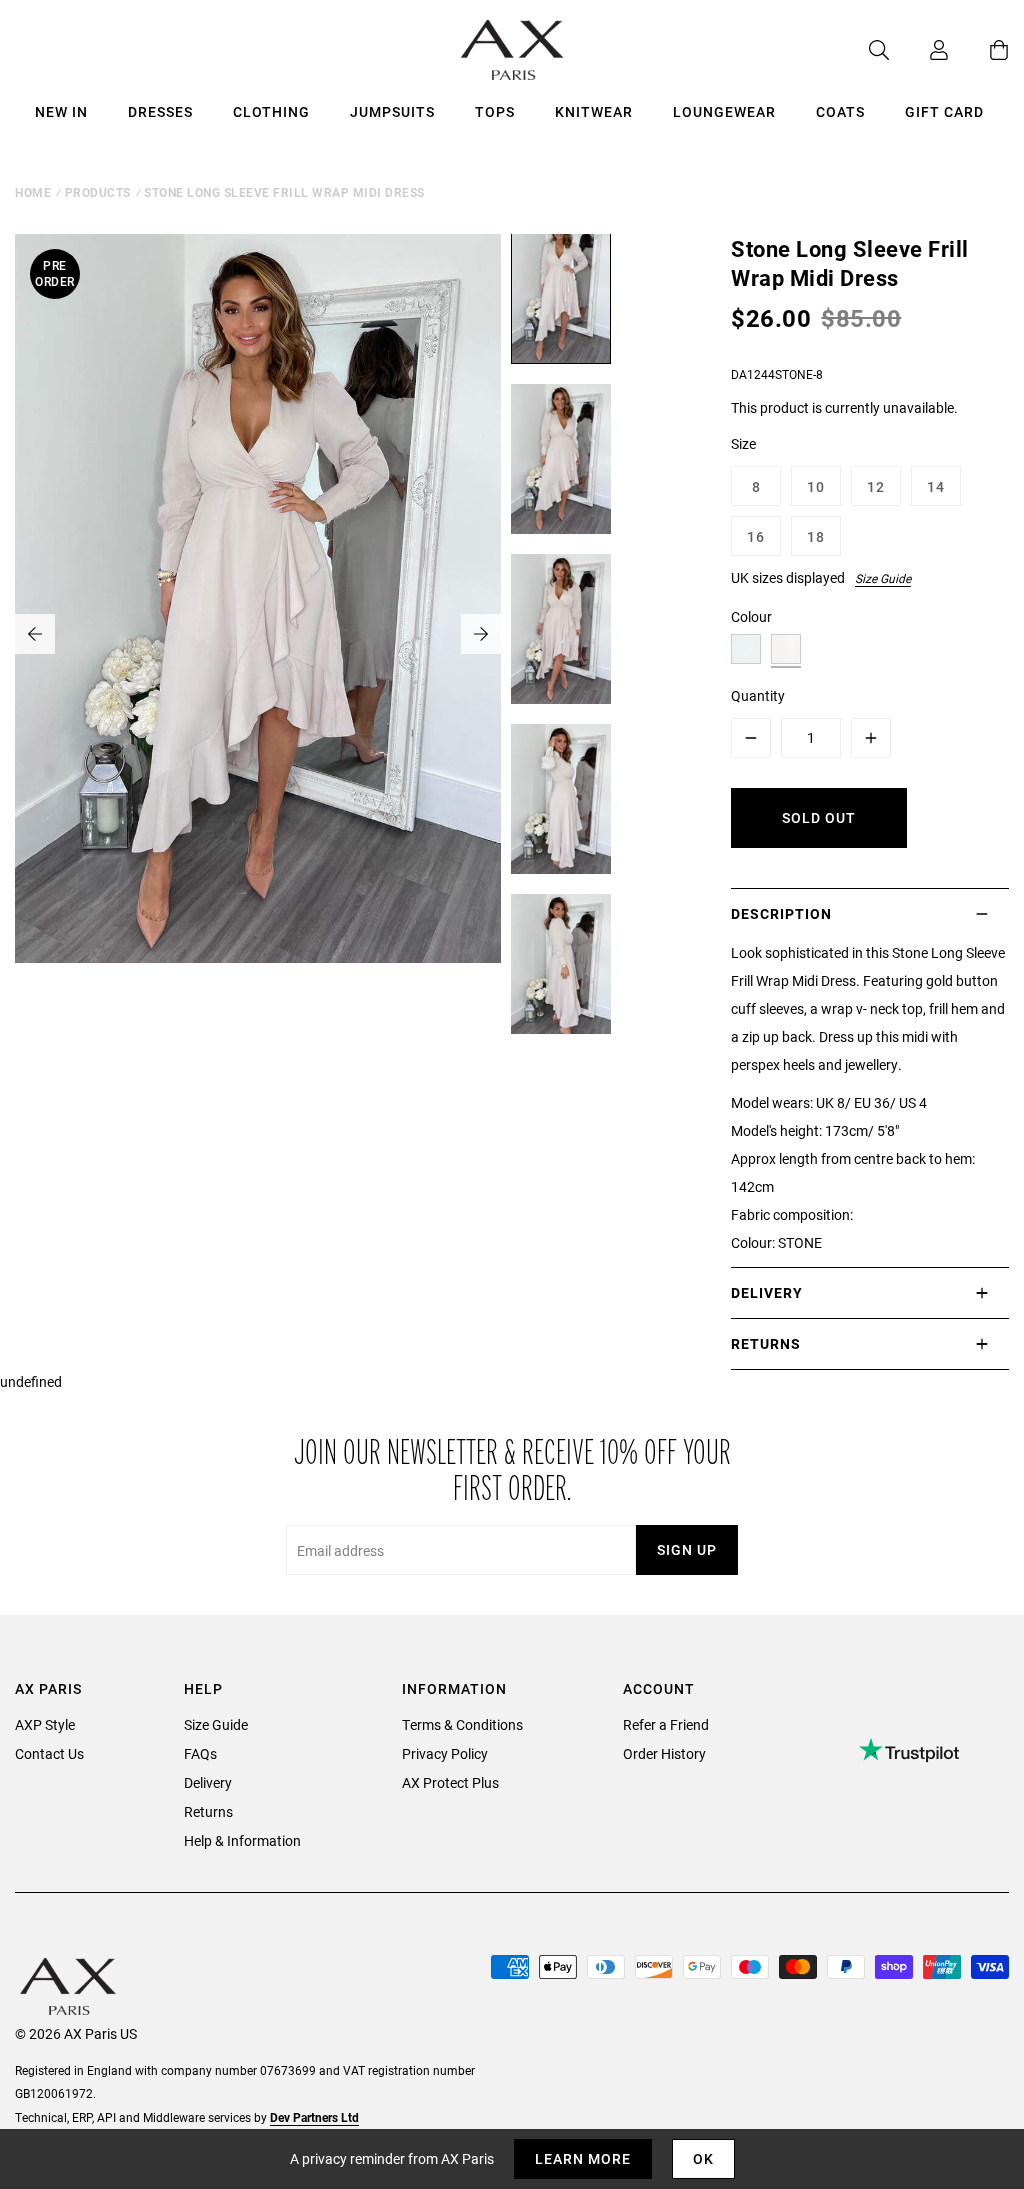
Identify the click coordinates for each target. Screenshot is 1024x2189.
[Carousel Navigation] (258, 634)
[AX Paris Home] (512, 50)
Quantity (758, 695)
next (481, 634)
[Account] (919, 50)
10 (816, 486)
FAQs (200, 1753)
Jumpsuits (392, 111)
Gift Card (944, 111)
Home (33, 192)
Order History (664, 1753)
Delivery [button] (767, 1292)
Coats (840, 111)
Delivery (208, 1782)
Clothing (271, 111)
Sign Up (687, 1549)
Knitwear (594, 111)
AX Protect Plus (450, 1782)
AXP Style (45, 1724)
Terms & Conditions (462, 1724)
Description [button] (781, 913)
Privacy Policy (445, 1753)
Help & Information (242, 1840)
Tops (495, 111)
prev (35, 634)
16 (756, 536)
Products (98, 192)
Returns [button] (766, 1343)
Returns (208, 1811)
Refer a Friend (666, 1724)
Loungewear (724, 111)
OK (703, 2158)
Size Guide (883, 578)
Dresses (160, 111)
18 (816, 536)
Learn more (583, 2158)
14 (936, 486)
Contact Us (49, 1753)
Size (743, 443)
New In (61, 111)
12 (876, 486)
